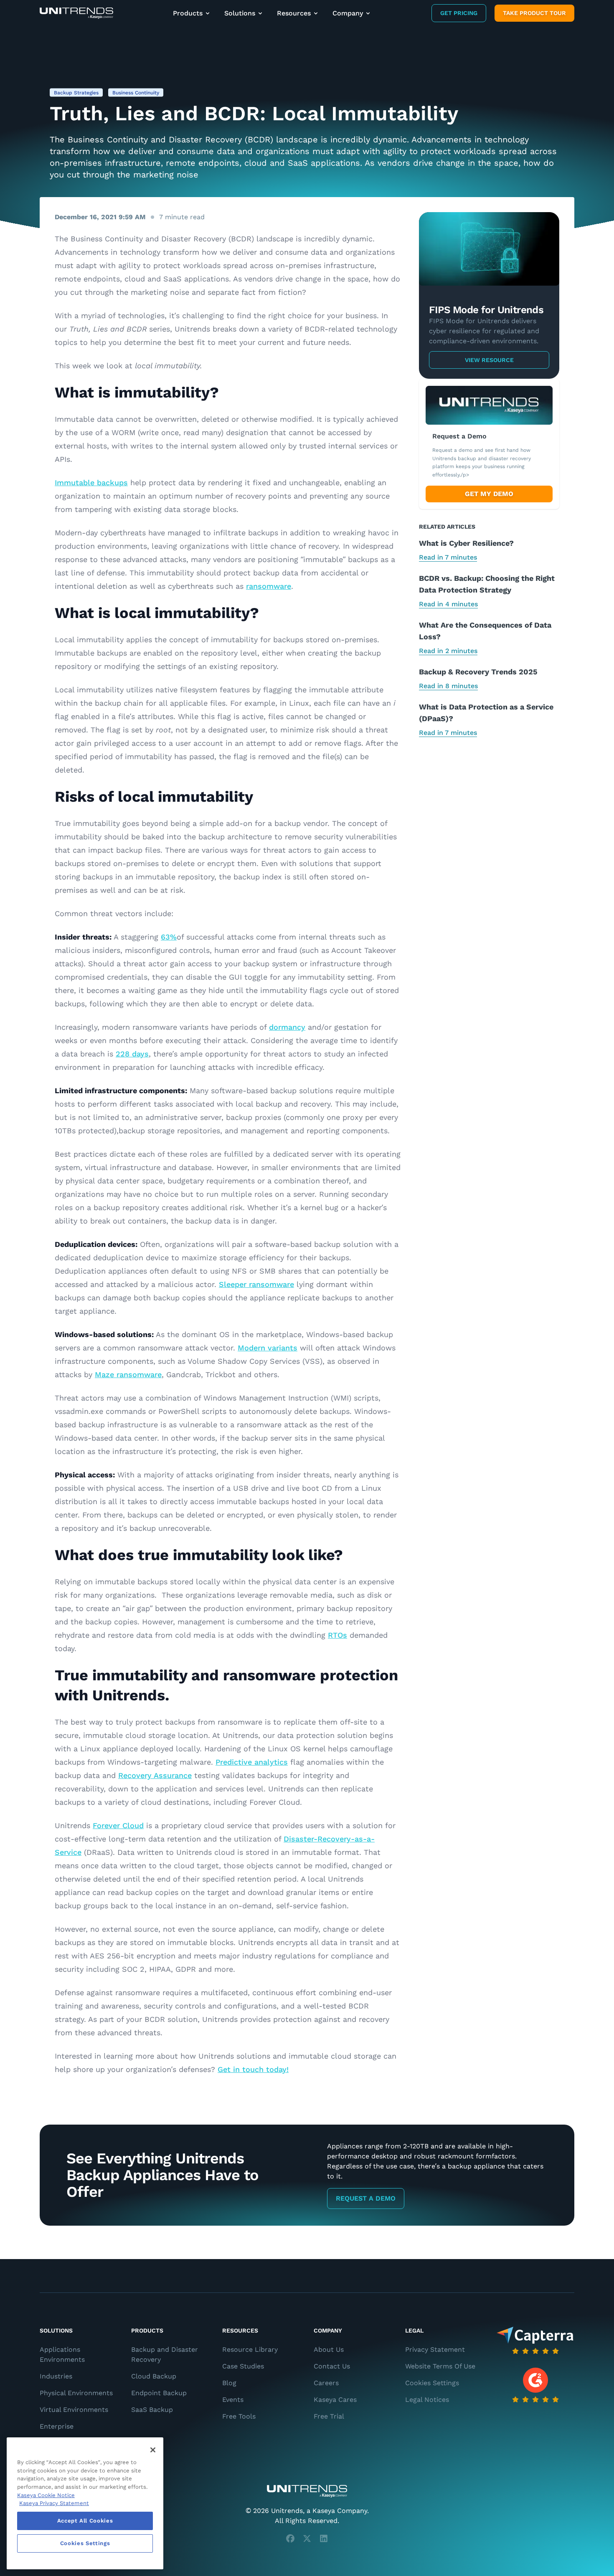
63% (169, 937)
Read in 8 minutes (448, 686)
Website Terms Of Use (440, 2366)
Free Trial (329, 2416)
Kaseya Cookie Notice (46, 2495)
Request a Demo (366, 2198)
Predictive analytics (252, 1762)
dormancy (287, 1027)
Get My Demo (489, 494)
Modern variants (268, 1348)
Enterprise (57, 2426)
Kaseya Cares (335, 2400)
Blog (229, 2383)
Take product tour (534, 13)
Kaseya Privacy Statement (54, 2503)
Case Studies (243, 2366)
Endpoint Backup (159, 2393)
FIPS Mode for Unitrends (486, 310)
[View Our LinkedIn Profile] (324, 2538)
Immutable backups (91, 483)
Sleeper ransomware (256, 1284)
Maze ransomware (128, 1374)
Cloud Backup (154, 2376)
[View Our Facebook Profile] (290, 2538)
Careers (326, 2383)
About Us (329, 2349)
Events (233, 2400)
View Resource (489, 360)
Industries (56, 2376)
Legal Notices (427, 2400)
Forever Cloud (118, 1825)
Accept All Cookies (85, 2521)
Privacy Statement (435, 2349)
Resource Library (250, 2349)
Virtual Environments (74, 2410)
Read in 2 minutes (448, 651)
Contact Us (332, 2366)
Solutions (240, 13)
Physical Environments (76, 2393)
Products (188, 13)
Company (348, 13)
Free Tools (239, 2416)
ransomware (269, 586)
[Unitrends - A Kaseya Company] (307, 2491)
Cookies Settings (432, 2383)
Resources (294, 13)
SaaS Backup (152, 2410)
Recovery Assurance (155, 1775)
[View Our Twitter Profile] (307, 2538)
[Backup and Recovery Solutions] (76, 13)
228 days (132, 1054)
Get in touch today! (253, 2069)
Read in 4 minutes (448, 604)
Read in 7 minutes (448, 557)
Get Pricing (459, 13)
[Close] (153, 2450)
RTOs (337, 1635)
